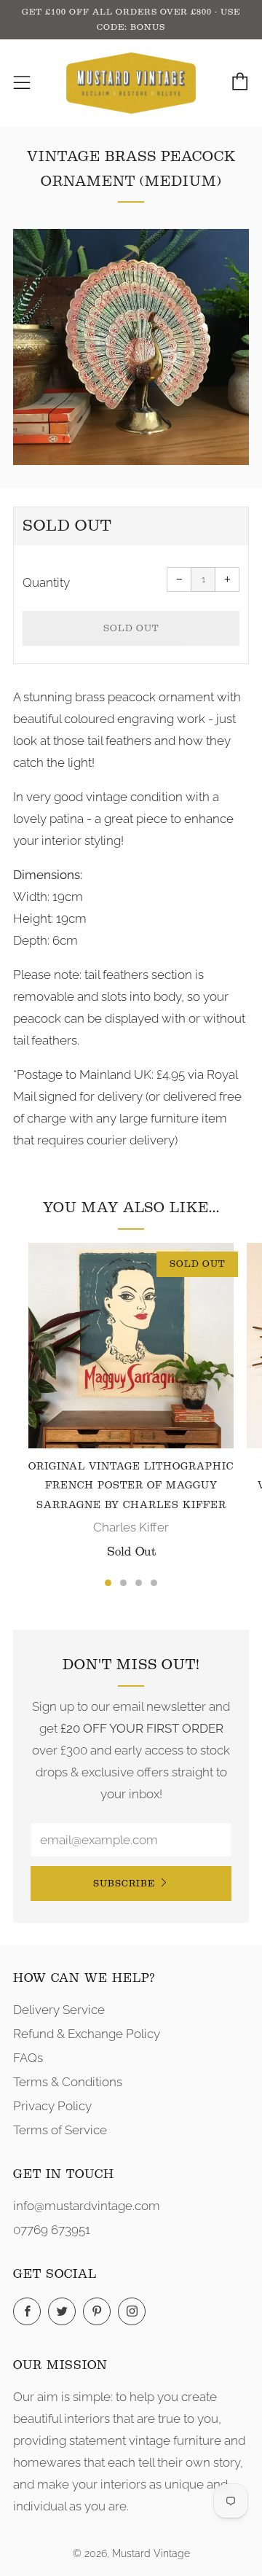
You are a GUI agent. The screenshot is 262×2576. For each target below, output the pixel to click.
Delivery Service (59, 2010)
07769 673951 (52, 2230)
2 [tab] (123, 1583)
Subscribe (124, 1883)
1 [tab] (108, 1583)
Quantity (46, 582)
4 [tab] (154, 1583)
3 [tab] (139, 1583)
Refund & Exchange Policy (87, 2034)
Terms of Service (60, 2130)
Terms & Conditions (68, 2082)
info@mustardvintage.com (87, 2206)
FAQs (28, 2058)
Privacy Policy (52, 2106)
